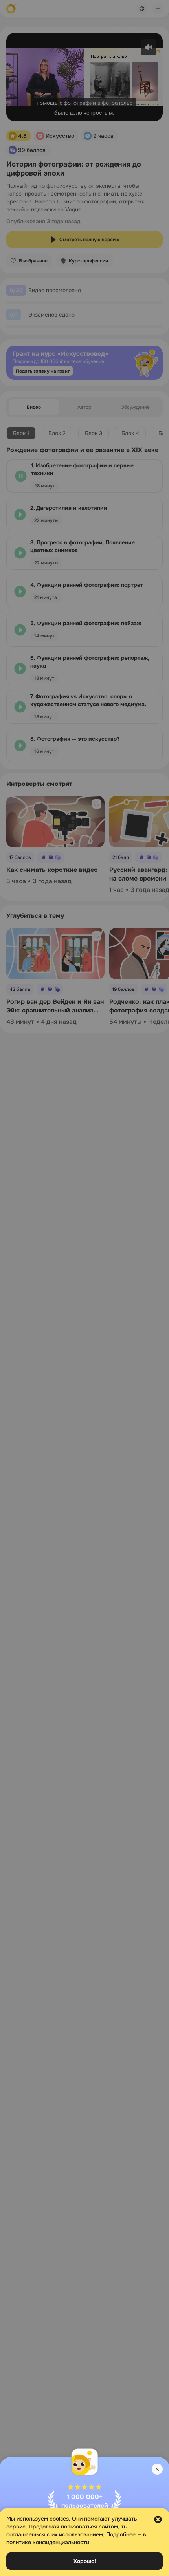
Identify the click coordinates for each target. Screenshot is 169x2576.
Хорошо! (85, 2561)
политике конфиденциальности (48, 2542)
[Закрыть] (157, 2469)
